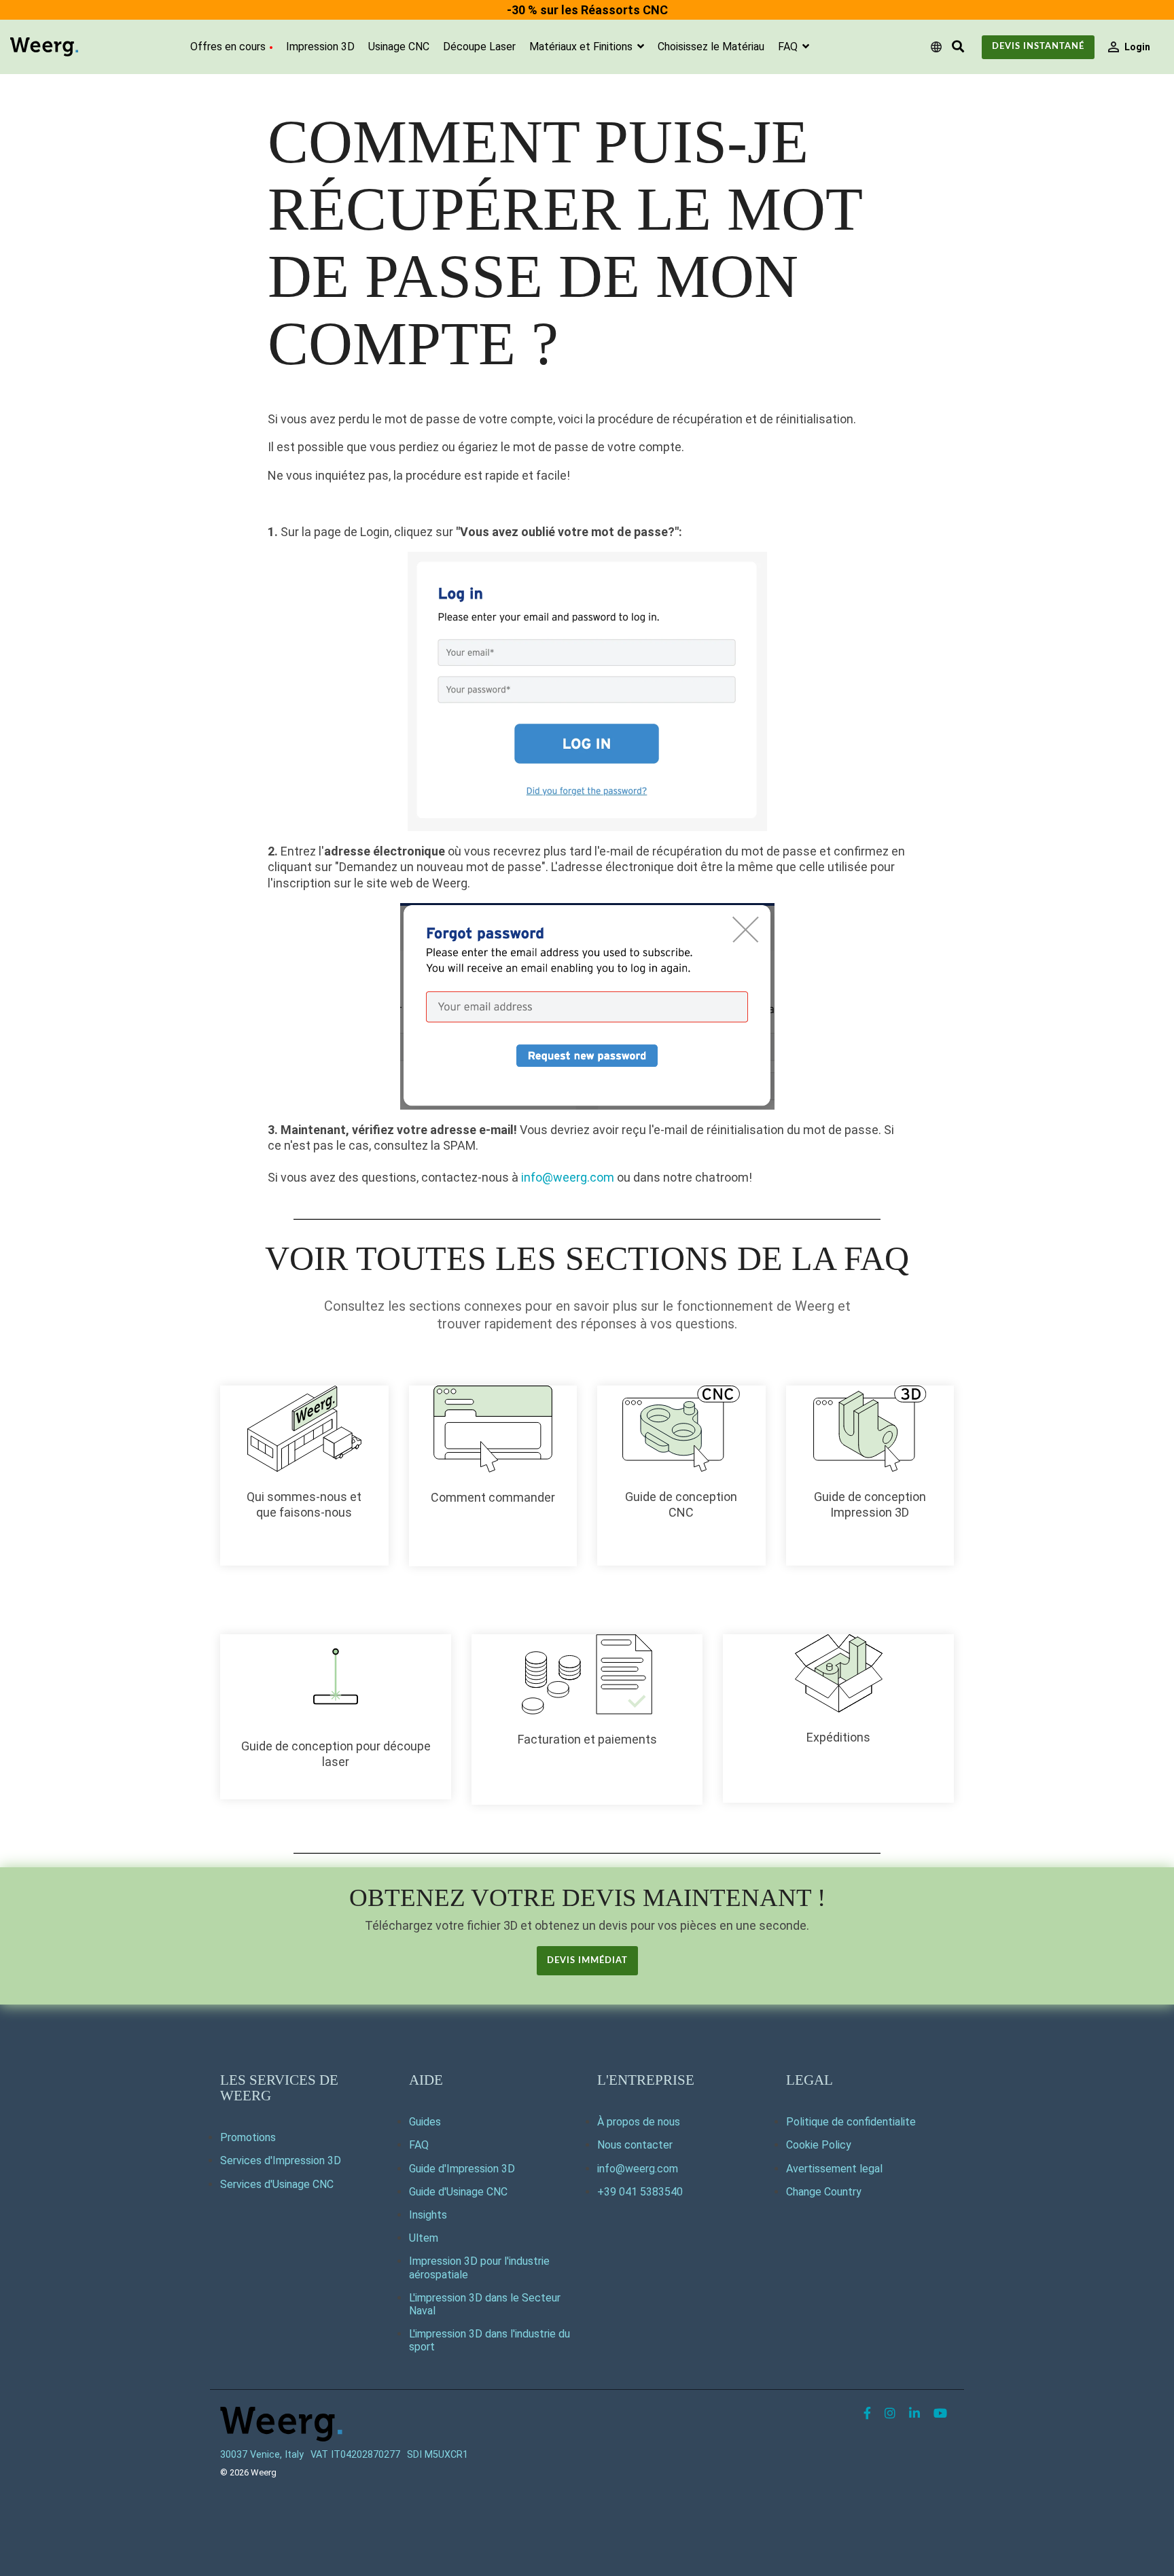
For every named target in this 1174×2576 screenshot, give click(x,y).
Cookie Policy (819, 2145)
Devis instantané (1038, 47)
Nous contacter (635, 2145)
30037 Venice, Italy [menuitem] (262, 2455)
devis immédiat (587, 1961)
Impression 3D (320, 47)
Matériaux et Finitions (582, 47)
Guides (425, 2122)
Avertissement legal (834, 2169)
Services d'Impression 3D (281, 2160)
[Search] (958, 47)
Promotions (248, 2137)
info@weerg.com (568, 1177)
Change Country (824, 2192)
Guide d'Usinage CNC (458, 2192)
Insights (428, 2215)
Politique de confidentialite (851, 2122)
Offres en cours (228, 47)
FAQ (789, 47)
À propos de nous (639, 2122)
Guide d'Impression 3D (462, 2169)
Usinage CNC (399, 47)
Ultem (424, 2238)
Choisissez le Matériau (711, 47)
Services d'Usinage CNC (277, 2184)
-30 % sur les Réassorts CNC (587, 10)
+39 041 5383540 (640, 2192)
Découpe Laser (479, 47)
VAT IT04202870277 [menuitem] (355, 2455)
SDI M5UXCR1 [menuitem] (438, 2455)
